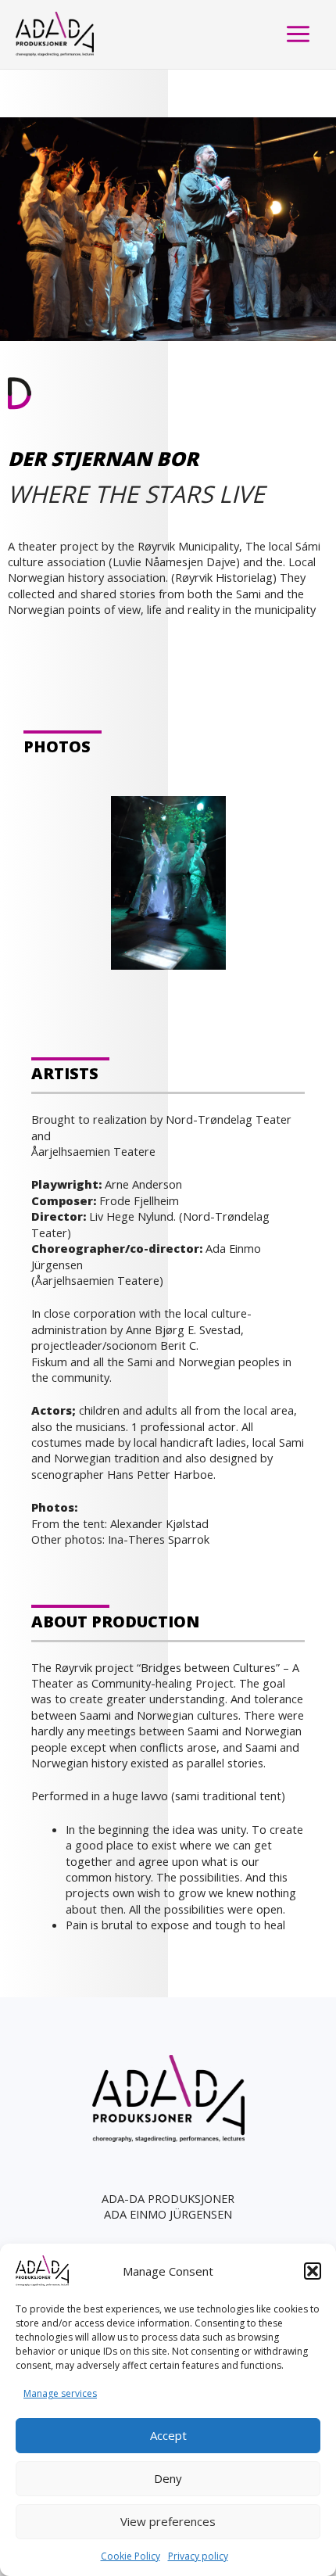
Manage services (60, 2393)
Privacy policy (198, 2556)
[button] (313, 2271)
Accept (168, 2435)
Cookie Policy (130, 2556)
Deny (168, 2478)
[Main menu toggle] (298, 34)
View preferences (168, 2521)
